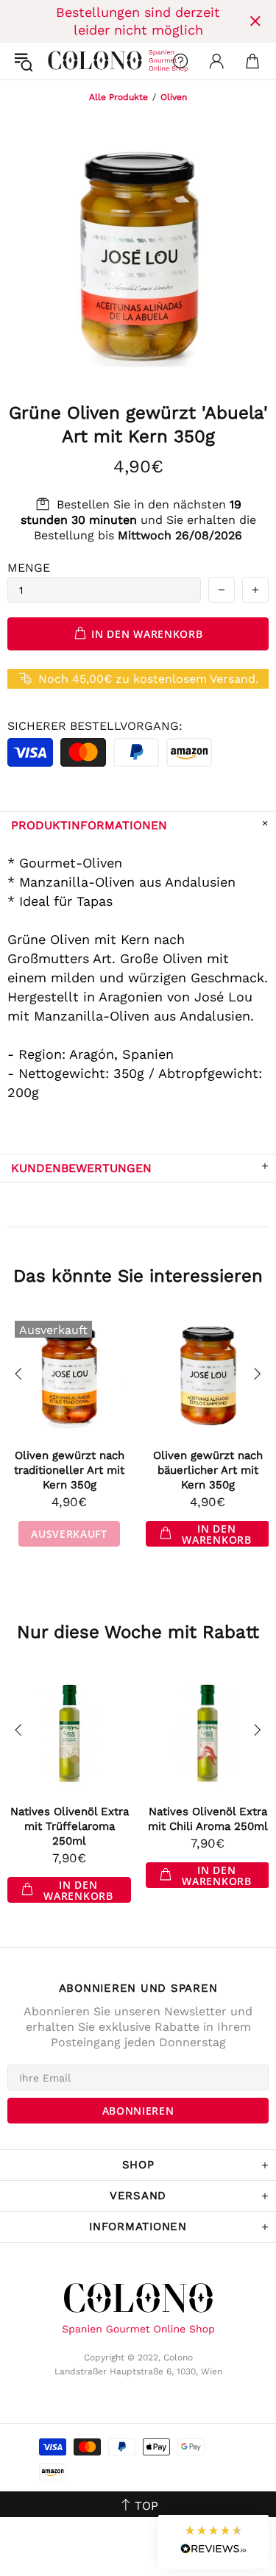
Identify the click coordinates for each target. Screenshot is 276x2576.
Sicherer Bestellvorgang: (95, 726)
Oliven (174, 97)
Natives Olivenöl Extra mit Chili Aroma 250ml (208, 1819)
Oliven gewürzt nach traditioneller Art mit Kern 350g (69, 1470)
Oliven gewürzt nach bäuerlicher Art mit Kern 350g (208, 1470)
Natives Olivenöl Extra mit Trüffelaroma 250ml (70, 1826)
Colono (60, 61)
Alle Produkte (118, 97)
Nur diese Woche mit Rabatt (138, 1632)
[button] (213, 2542)
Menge (29, 568)
